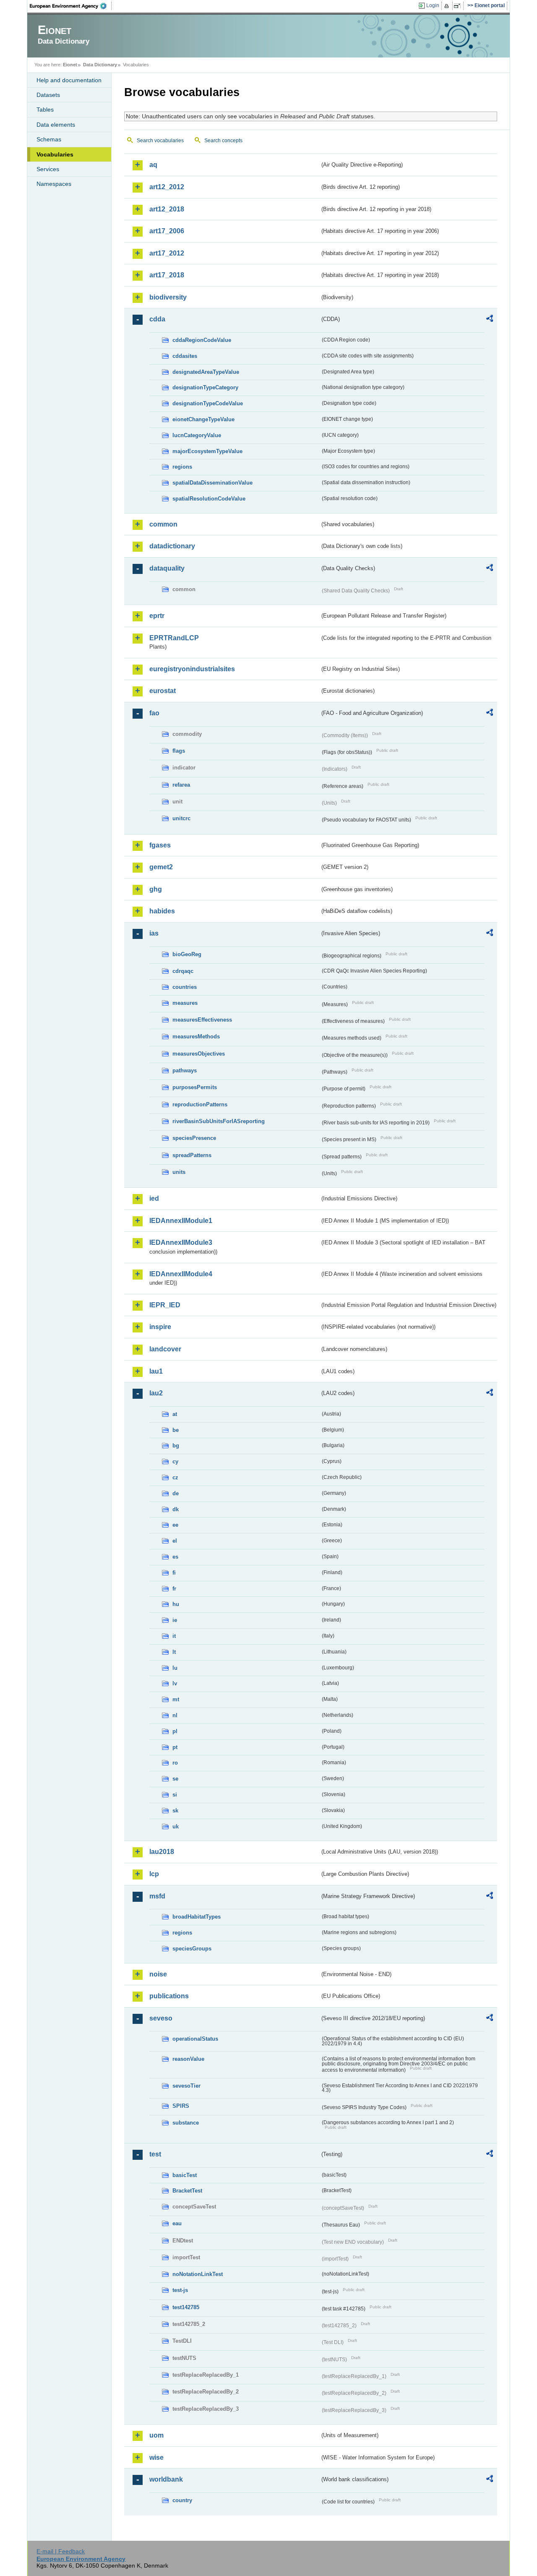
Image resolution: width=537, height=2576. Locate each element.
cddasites (185, 356)
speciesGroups (192, 1949)
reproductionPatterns (200, 1104)
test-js (180, 2290)
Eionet (70, 65)
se (175, 1779)
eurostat (163, 691)
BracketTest (187, 2191)
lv (175, 1683)
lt (174, 1652)
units (179, 1172)
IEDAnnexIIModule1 (181, 1221)
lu (175, 1668)
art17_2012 (167, 253)
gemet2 (161, 867)
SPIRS (181, 2106)
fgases (160, 845)
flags (179, 751)
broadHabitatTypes (197, 1917)
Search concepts (223, 141)
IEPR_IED (165, 1305)
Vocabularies (55, 154)
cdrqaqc (183, 971)
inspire (160, 1327)
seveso (161, 2018)
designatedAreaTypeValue (206, 372)
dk (176, 1509)
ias (154, 933)
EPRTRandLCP (174, 638)
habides (162, 911)
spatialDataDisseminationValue (212, 483)
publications (169, 1996)
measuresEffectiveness (202, 1020)
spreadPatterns (192, 1155)
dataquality (167, 568)
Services (48, 169)
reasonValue (188, 2059)
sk (175, 1811)
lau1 (156, 1371)
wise (156, 2457)
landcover (165, 1349)
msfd (157, 1896)
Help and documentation (69, 80)
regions (182, 467)
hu (176, 1604)
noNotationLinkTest (198, 2274)
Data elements (56, 125)
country (182, 2500)
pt (175, 1747)
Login (433, 5)
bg (176, 1446)
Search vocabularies (160, 141)
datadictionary (172, 546)
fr (174, 1589)
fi (174, 1573)
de (176, 1493)
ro (175, 1763)
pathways (185, 1070)
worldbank (166, 2479)
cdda (157, 319)
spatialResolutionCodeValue (209, 499)
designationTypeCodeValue (208, 403)
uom (156, 2435)
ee (175, 1525)
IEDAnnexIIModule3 (181, 1242)
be (176, 1430)
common (163, 524)
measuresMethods (196, 1036)
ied (154, 1198)
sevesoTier (186, 2086)
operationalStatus (195, 2039)
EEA (71, 6)
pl (175, 1731)
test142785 (186, 2307)
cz (175, 1477)
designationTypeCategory (205, 387)
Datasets (48, 95)
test (155, 2154)
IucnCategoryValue (197, 435)
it (174, 1636)
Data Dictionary (100, 65)
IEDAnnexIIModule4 (181, 1274)
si (175, 1795)
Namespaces (54, 184)
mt (176, 1699)
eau (177, 2223)
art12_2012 (167, 187)
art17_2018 (167, 275)
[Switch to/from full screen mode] (459, 6)
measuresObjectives (199, 1054)
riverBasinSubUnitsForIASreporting (219, 1121)
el (175, 1541)
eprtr (157, 616)
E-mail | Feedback (61, 2551)
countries (185, 987)
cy (175, 1461)
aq (153, 165)
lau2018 (162, 1852)
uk (176, 1826)
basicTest (185, 2175)
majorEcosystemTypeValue (207, 451)
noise (158, 1974)
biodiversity (168, 297)
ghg (156, 889)
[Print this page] (448, 6)
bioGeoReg (187, 954)
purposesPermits (195, 1087)
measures (185, 1003)
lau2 (156, 1393)
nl (175, 1715)
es (175, 1557)
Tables (45, 110)
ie (175, 1620)
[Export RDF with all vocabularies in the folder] (490, 320)
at (175, 1414)
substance (186, 2123)
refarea (181, 785)
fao (154, 713)
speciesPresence (194, 1138)
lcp (154, 1874)
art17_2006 (167, 231)
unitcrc (181, 818)
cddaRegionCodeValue (202, 340)
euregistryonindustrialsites (192, 669)
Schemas (49, 139)
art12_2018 (167, 209)
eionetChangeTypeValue (203, 419)
